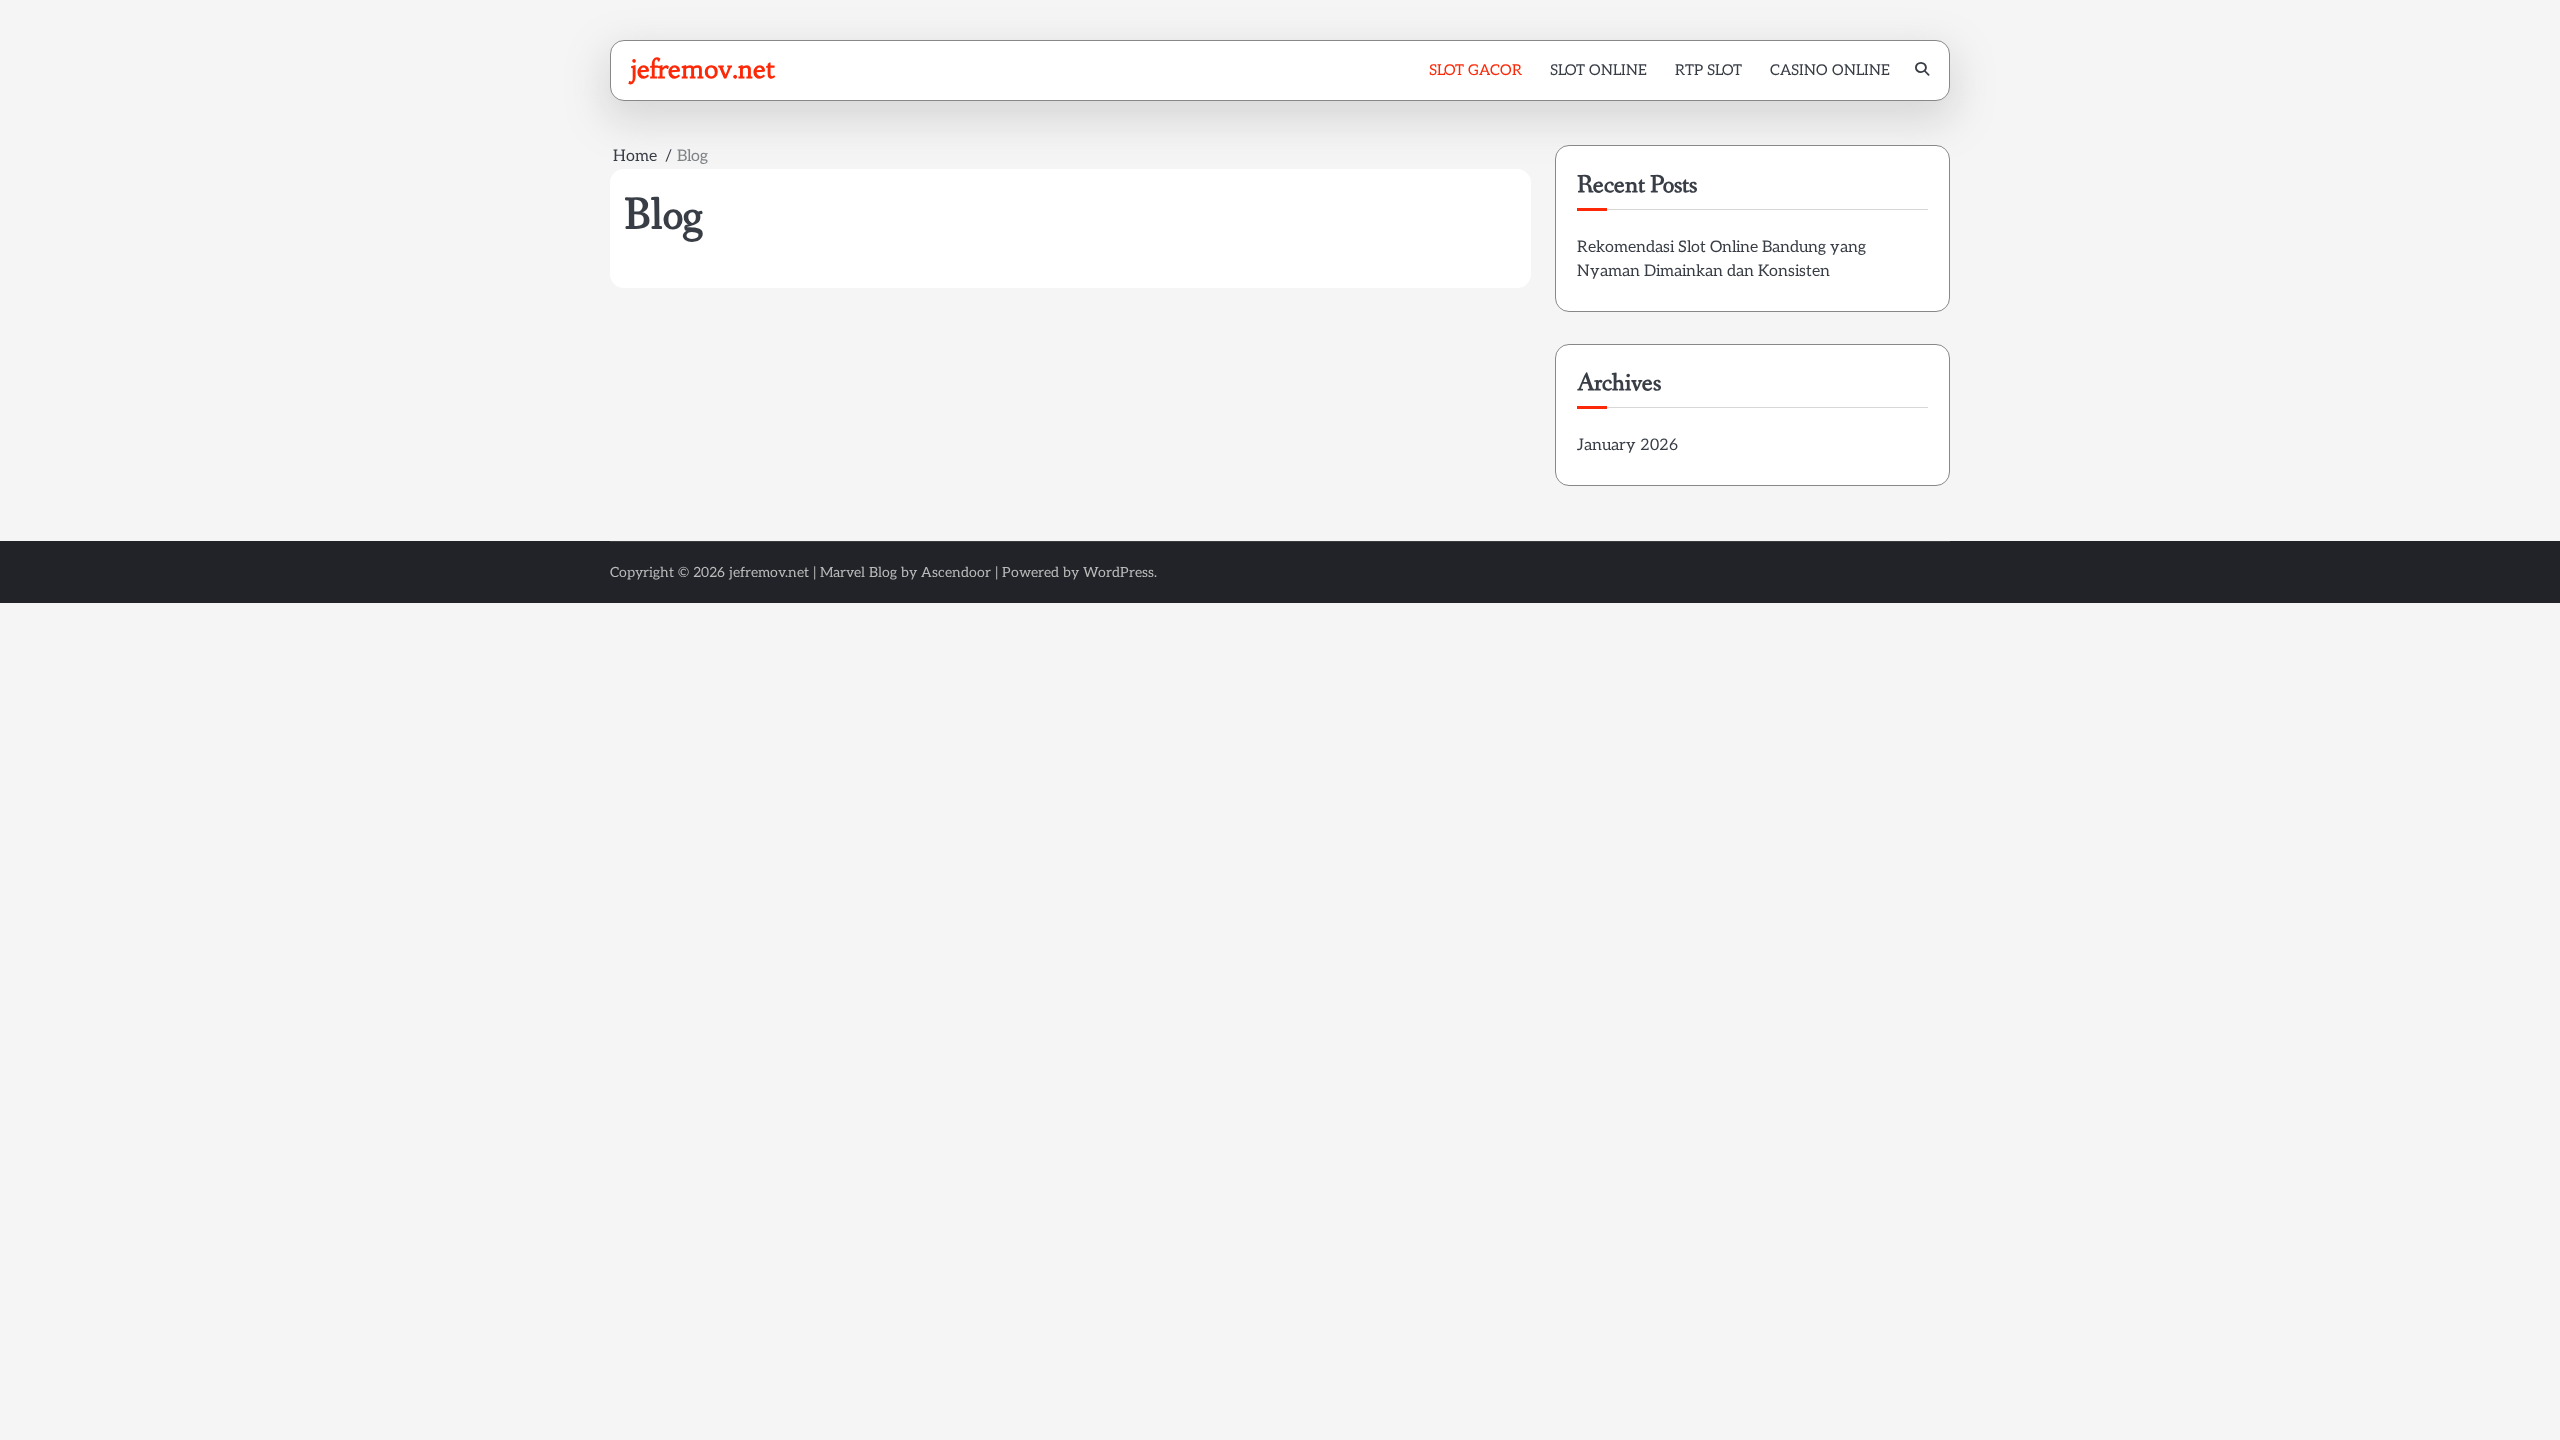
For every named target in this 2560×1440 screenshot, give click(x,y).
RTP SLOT (1708, 70)
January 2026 (1627, 445)
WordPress (1118, 572)
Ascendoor (956, 572)
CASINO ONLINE (1830, 70)
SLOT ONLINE (1598, 70)
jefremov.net (702, 69)
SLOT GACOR (1475, 70)
